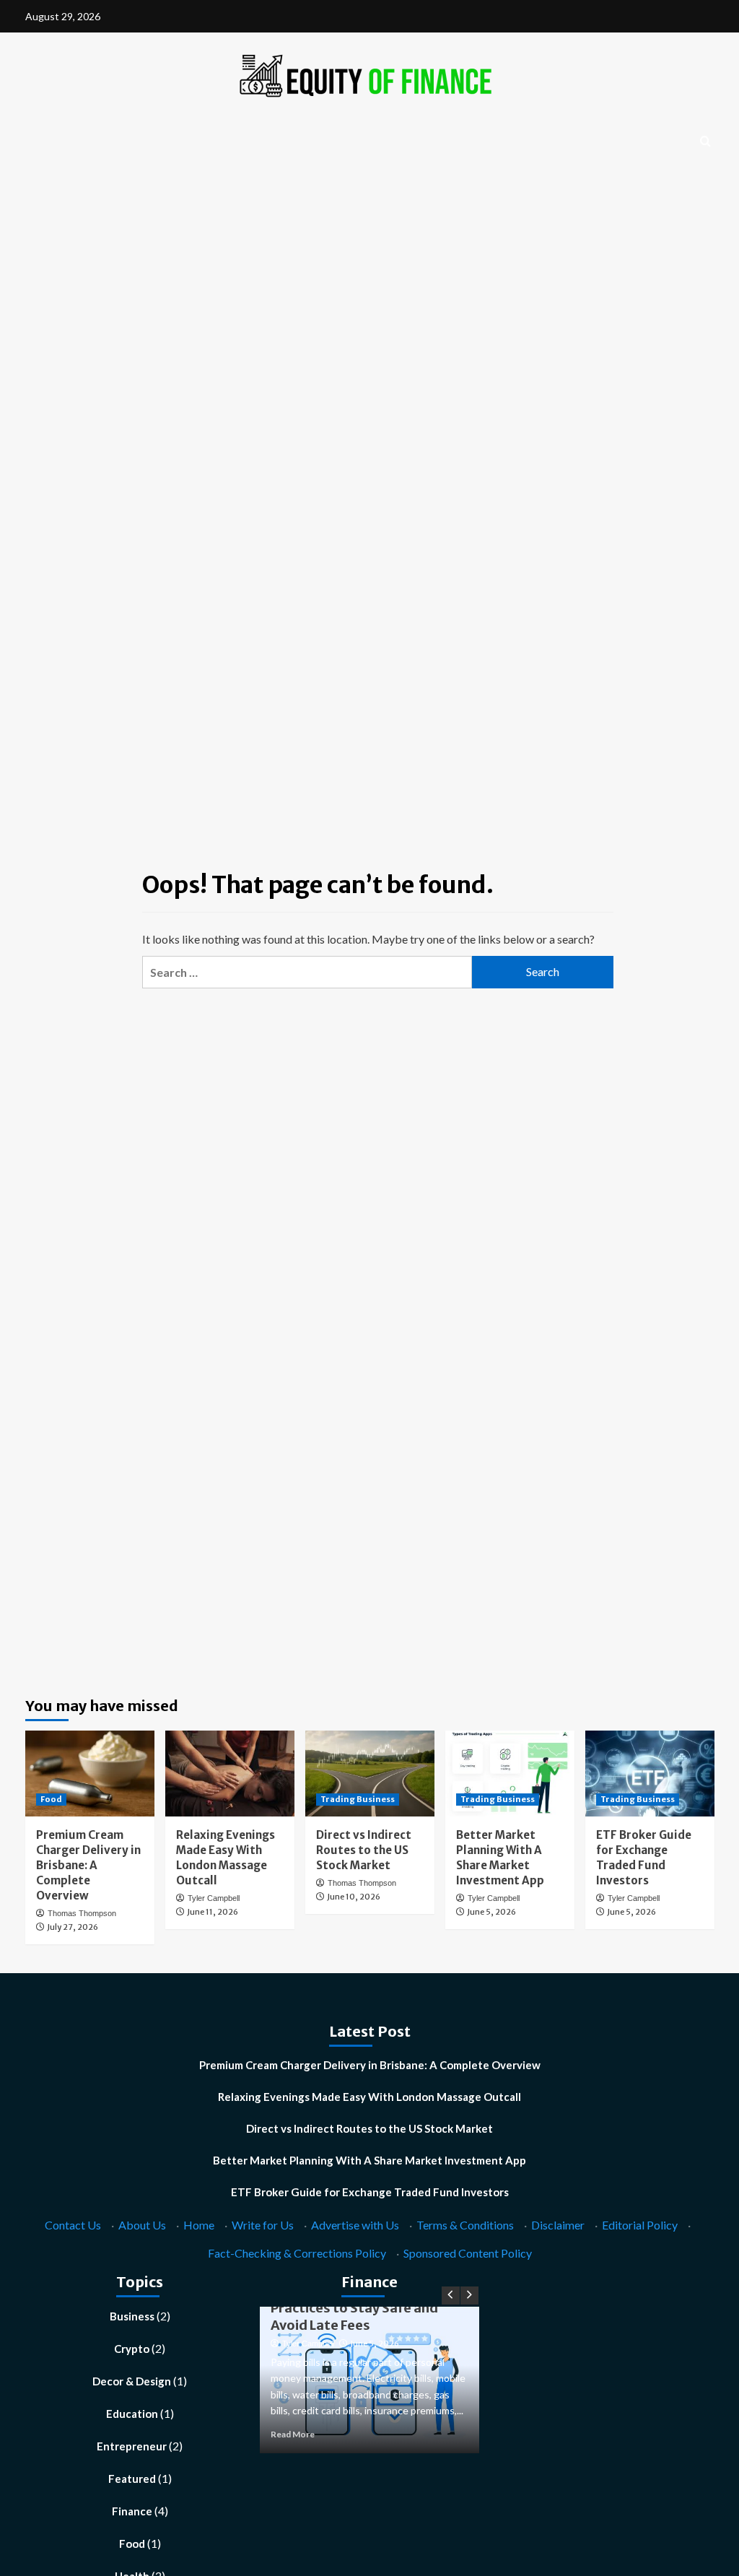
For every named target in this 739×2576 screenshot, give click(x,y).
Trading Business (358, 1799)
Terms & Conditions (465, 2225)
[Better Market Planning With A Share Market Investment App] (510, 1774)
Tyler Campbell (214, 1898)
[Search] (705, 142)
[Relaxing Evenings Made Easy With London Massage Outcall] (230, 1774)
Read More (293, 2434)
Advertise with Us (355, 2225)
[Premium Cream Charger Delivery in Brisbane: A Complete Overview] (90, 1774)
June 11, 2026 (213, 1912)
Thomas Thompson (82, 1913)
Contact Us (73, 2225)
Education (132, 2414)
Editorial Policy (640, 2225)
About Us (142, 2225)
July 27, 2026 (73, 1927)
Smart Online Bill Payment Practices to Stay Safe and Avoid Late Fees (354, 2308)
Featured (132, 2479)
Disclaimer (558, 2225)
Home (199, 2225)
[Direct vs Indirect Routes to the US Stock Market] (370, 1774)
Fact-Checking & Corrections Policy (297, 2253)
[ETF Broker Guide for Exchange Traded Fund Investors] (650, 1774)
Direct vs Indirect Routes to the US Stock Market (364, 1850)
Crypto (132, 2349)
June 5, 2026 (491, 1912)
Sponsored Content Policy (468, 2253)
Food (51, 1799)
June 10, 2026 (354, 1897)
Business (132, 2316)
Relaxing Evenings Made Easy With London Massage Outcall (369, 2097)
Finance (132, 2511)
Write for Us (263, 2225)
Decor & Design (132, 2381)
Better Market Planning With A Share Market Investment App (369, 2160)
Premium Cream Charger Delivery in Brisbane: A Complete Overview (88, 1865)
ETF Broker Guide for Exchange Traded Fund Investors (370, 2192)
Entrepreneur (132, 2446)
